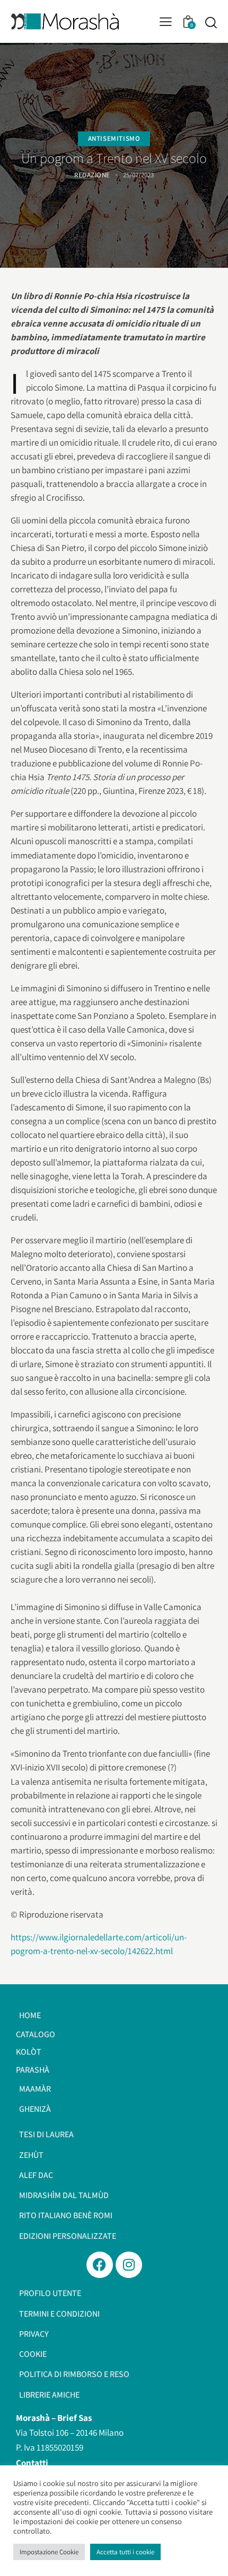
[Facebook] (100, 2265)
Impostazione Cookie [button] (49, 2552)
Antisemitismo (114, 139)
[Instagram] (129, 2265)
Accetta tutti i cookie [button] (125, 2552)
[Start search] (211, 22)
